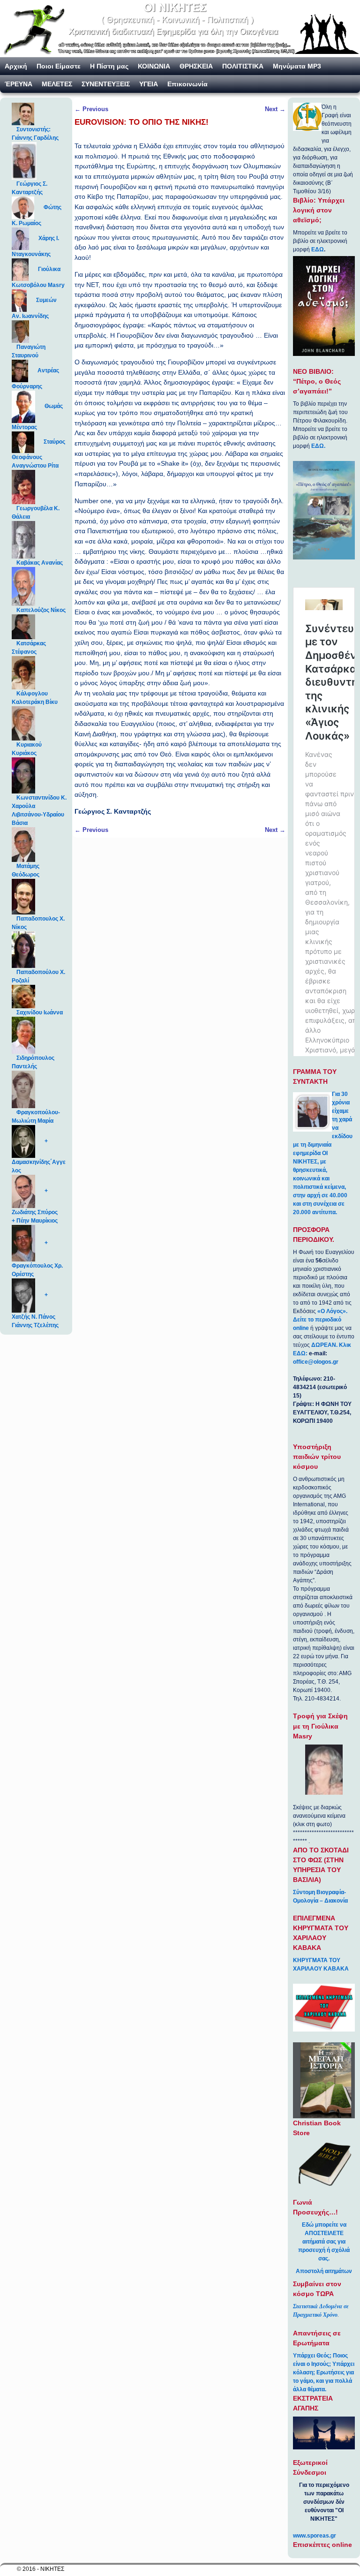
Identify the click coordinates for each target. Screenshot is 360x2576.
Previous (91, 109)
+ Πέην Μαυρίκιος (35, 1221)
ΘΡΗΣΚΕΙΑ (196, 66)
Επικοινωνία (187, 84)
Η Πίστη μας (109, 66)
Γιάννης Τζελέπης (35, 1325)
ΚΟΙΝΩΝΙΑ (154, 66)
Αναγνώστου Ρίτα (35, 466)
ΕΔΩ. (318, 446)
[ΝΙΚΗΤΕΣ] (180, 29)
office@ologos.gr (316, 1362)
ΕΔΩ (318, 249)
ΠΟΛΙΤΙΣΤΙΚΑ (243, 66)
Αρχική (16, 66)
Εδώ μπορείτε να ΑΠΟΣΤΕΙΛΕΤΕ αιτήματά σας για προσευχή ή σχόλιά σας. (324, 2242)
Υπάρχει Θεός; (312, 2356)
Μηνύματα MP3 (297, 66)
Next (275, 109)
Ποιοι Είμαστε (59, 66)
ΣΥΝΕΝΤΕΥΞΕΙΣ (106, 84)
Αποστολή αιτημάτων (324, 2271)
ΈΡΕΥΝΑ (19, 84)
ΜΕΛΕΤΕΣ (57, 84)
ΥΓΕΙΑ (149, 84)
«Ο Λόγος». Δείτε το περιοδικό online (320, 1320)
